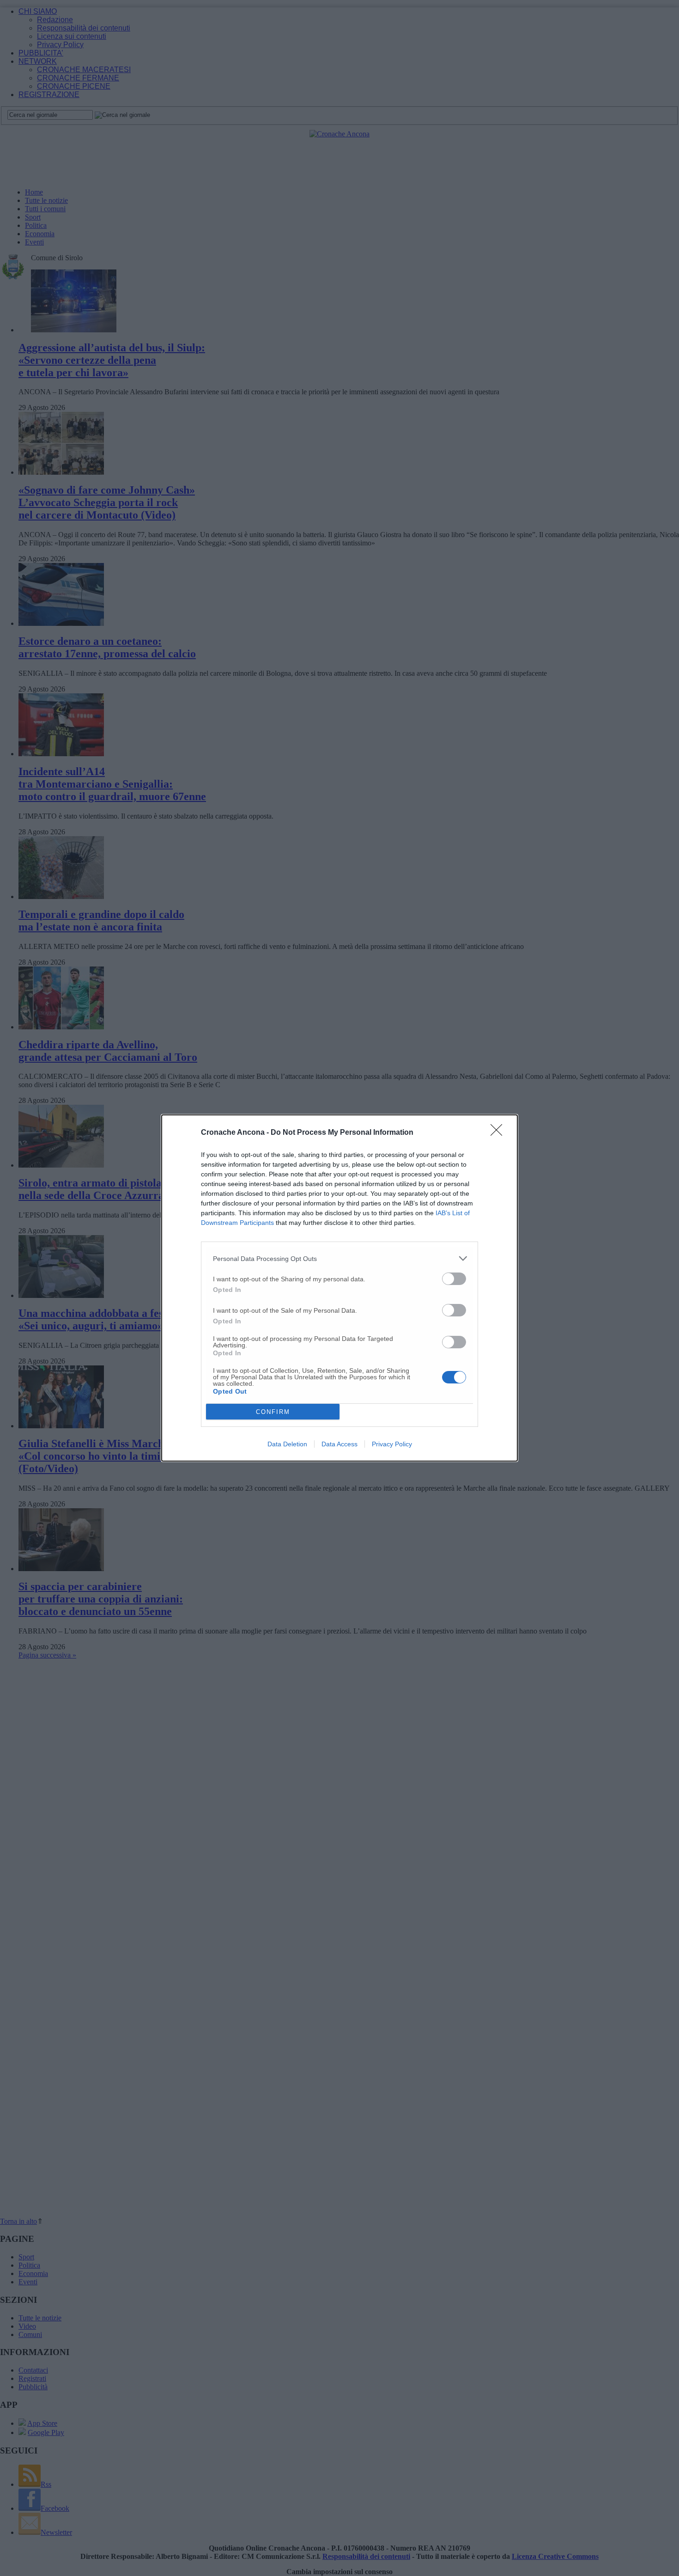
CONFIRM (273, 1412)
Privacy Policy (392, 1444)
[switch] (454, 1279)
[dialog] (339, 1288)
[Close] (499, 1133)
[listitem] (339, 1258)
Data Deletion (287, 1444)
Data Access (339, 1444)
